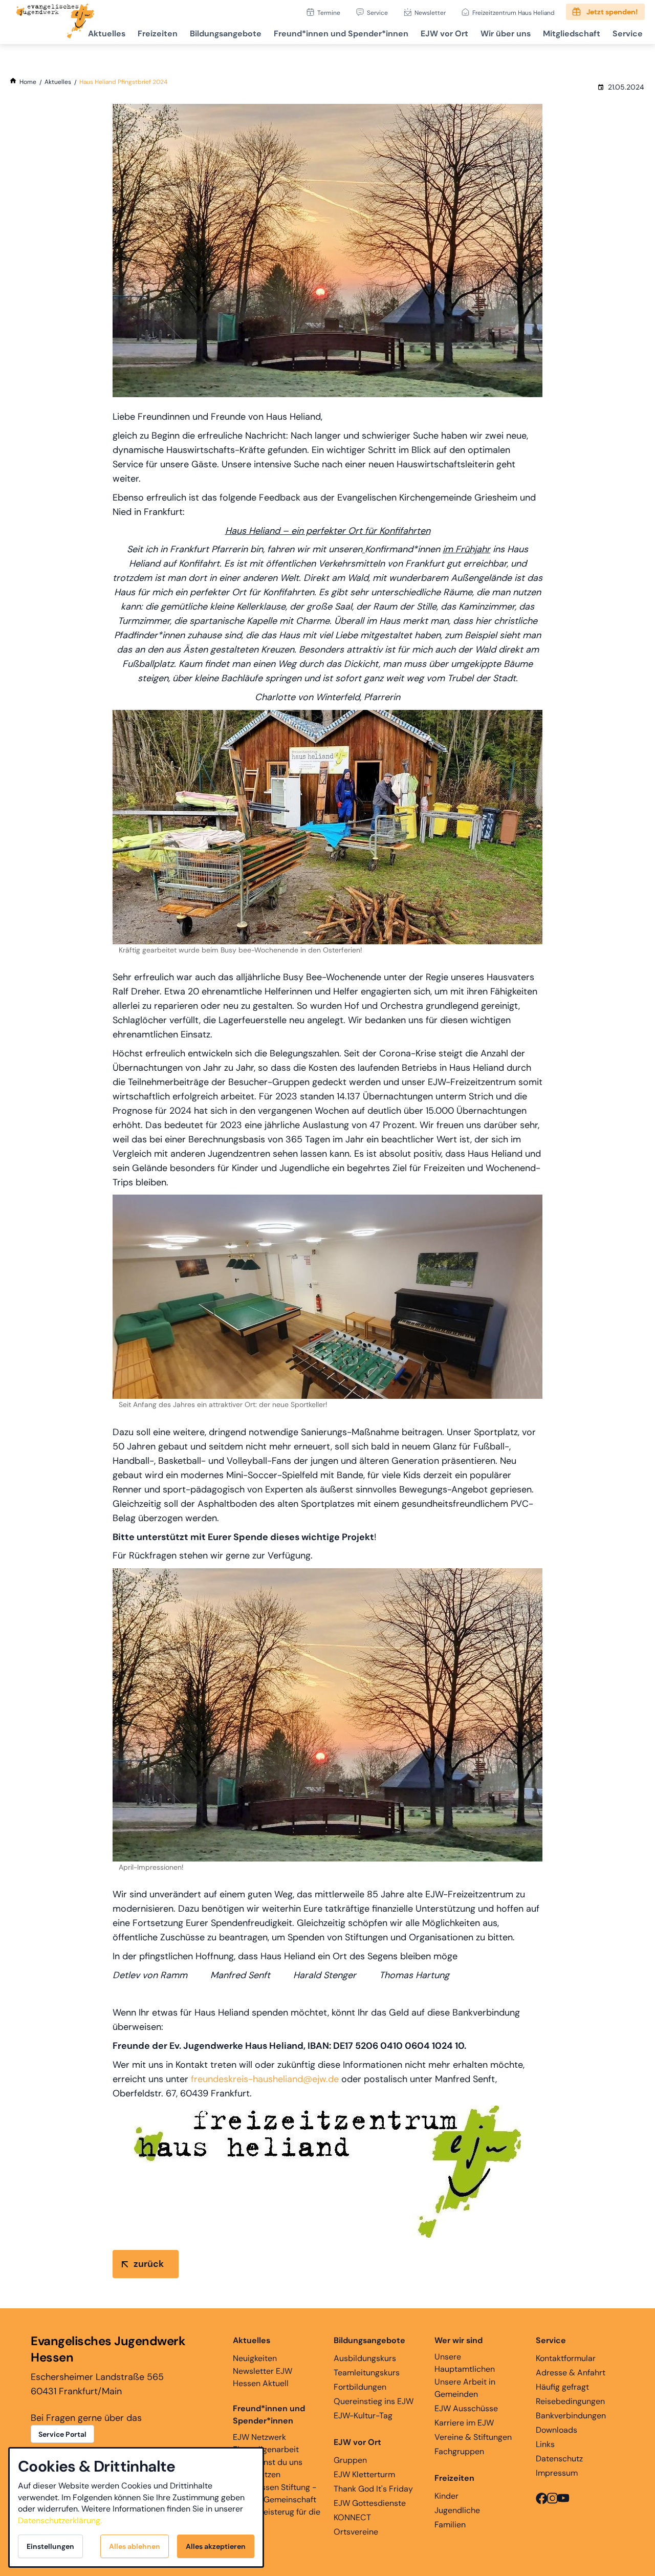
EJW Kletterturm (364, 2474)
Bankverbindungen (571, 2416)
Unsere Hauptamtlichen (465, 2363)
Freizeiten (158, 34)
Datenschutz (559, 2459)
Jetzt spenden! (612, 12)
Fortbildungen (360, 2387)
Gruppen (350, 2460)
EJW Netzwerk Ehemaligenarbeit (266, 2443)
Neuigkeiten (255, 2358)
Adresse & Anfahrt (571, 2373)
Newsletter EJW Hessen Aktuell (263, 2377)
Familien (450, 2525)
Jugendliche (457, 2510)
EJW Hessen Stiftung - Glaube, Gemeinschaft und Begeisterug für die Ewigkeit (277, 2506)
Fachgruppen (459, 2451)
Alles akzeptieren (216, 2546)
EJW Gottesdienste (370, 2503)
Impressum (557, 2473)
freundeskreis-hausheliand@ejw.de (265, 2079)
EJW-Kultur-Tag (363, 2416)
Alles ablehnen (135, 2546)
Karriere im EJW (464, 2423)
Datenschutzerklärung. (60, 2520)
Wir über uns (506, 34)
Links (545, 2444)
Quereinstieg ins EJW (374, 2401)
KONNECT (352, 2517)
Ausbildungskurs (365, 2358)
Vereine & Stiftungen (473, 2437)
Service (377, 13)
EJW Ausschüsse (466, 2408)
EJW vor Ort (444, 34)
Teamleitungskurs (367, 2373)
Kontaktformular (566, 2358)
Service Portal (62, 2434)
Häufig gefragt (562, 2387)
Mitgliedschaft (572, 34)
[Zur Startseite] (55, 22)
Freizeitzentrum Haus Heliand (514, 13)
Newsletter (430, 13)
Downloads (556, 2430)
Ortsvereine (356, 2532)
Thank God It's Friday (373, 2489)
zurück (149, 2264)
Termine (329, 13)
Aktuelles (107, 34)
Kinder (446, 2496)
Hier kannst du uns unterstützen (268, 2468)
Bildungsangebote (226, 34)
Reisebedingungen (570, 2401)
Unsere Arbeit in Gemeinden (465, 2388)
